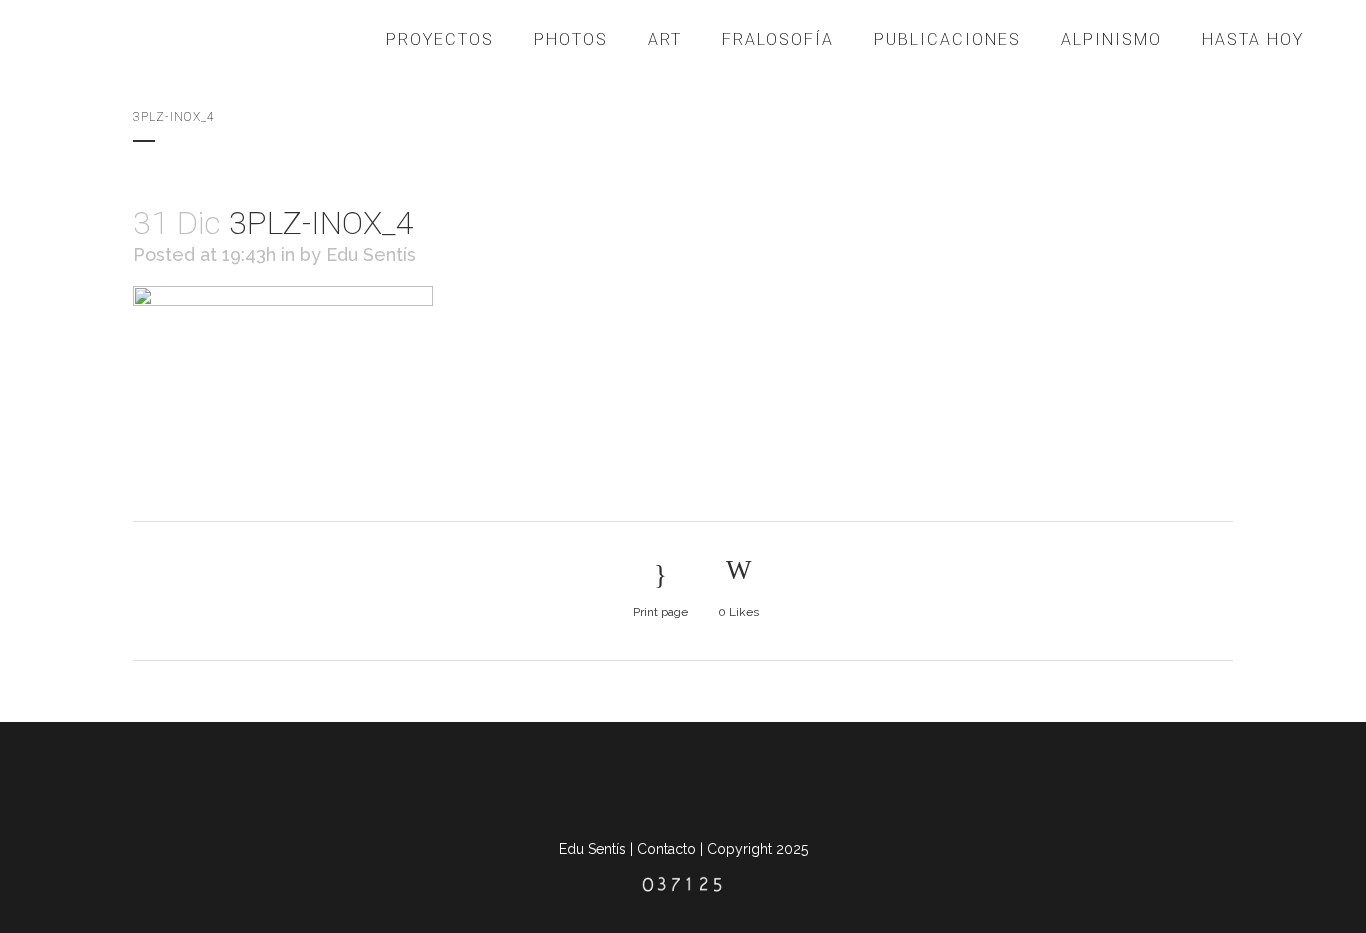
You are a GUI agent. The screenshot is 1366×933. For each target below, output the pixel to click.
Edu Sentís (371, 254)
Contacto (666, 849)
